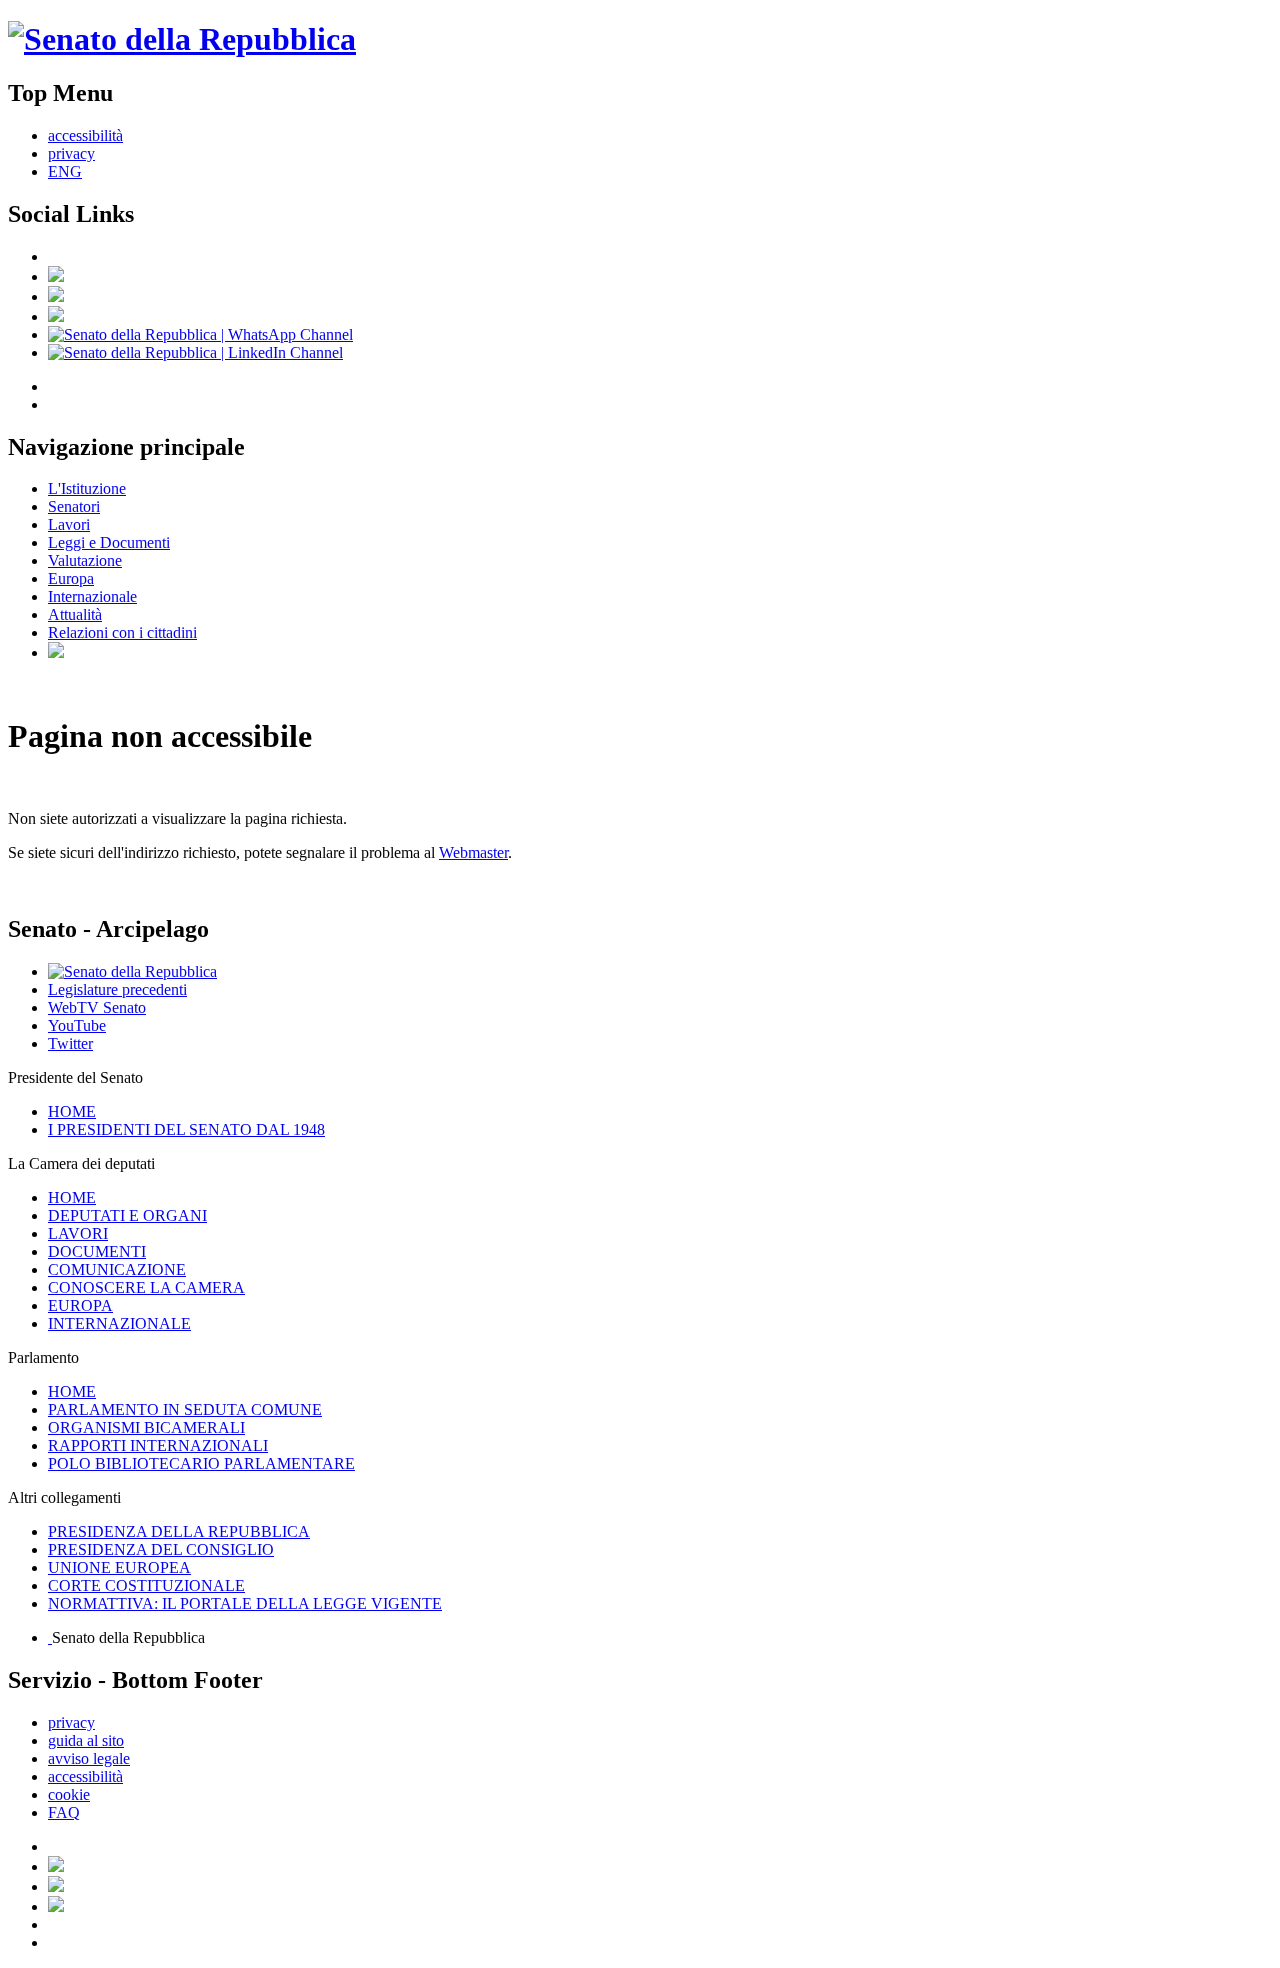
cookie (69, 1794)
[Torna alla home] (182, 39)
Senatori (74, 506)
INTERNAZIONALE (119, 1323)
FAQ (64, 1812)
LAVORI (78, 1233)
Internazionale (92, 596)
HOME (72, 1111)
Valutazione (85, 560)
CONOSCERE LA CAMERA (146, 1287)
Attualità (75, 614)
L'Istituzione (87, 488)
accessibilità (85, 135)
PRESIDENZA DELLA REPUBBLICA (179, 1531)
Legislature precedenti (117, 989)
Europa (71, 578)
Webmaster (473, 852)
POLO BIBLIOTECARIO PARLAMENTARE (201, 1463)
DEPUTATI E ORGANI (127, 1215)
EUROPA (80, 1305)
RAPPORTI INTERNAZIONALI (158, 1445)
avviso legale (89, 1758)
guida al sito (86, 1740)
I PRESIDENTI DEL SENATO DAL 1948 (186, 1129)
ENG (65, 171)
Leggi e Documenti (109, 542)
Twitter (70, 1043)
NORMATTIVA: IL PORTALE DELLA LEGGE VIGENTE (245, 1603)
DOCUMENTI (97, 1251)
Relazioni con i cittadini (122, 632)
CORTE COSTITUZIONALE (146, 1585)
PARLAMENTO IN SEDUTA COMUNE (185, 1409)
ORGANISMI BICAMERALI (146, 1427)
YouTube (77, 1025)
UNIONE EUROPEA (119, 1567)
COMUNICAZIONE (117, 1269)
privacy (71, 153)
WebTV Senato (97, 1007)
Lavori (69, 524)
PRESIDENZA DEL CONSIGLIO (161, 1549)
